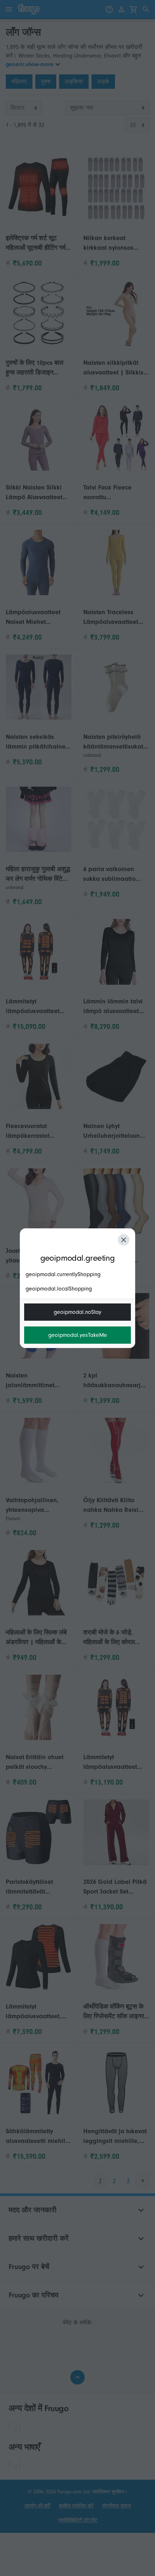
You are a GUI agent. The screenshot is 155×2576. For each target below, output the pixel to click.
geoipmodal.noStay (77, 1312)
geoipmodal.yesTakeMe (78, 1335)
